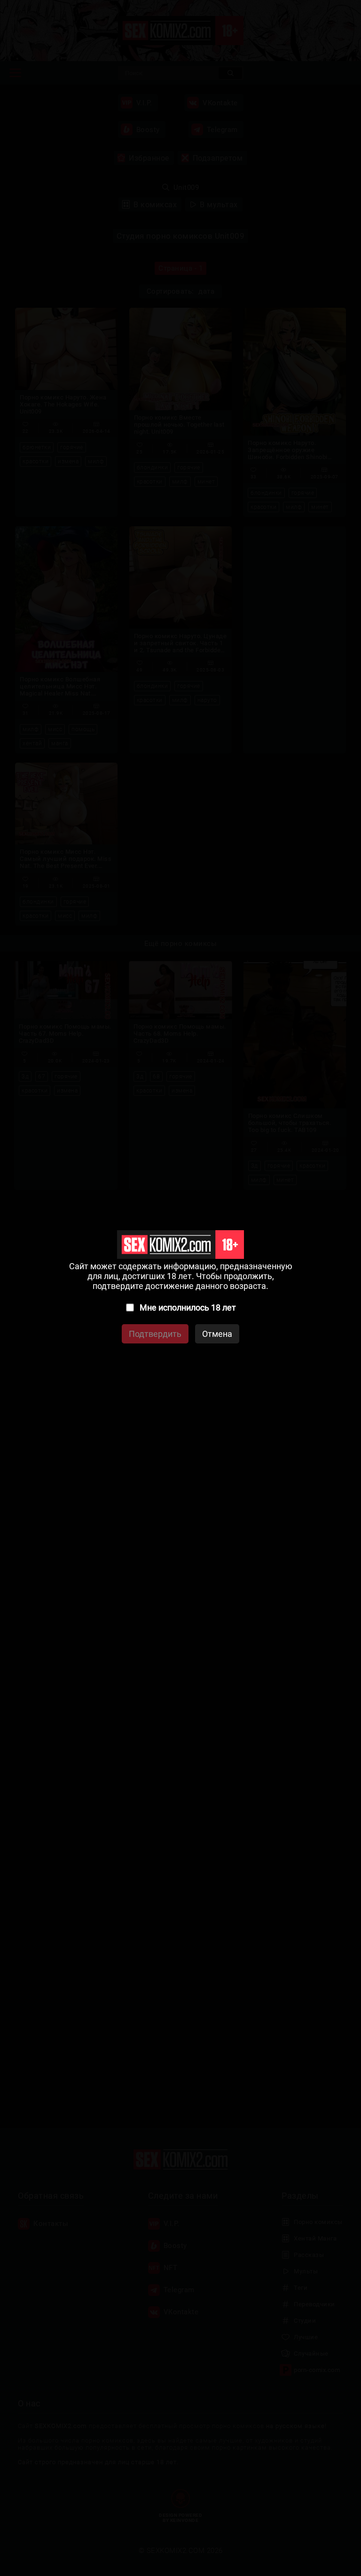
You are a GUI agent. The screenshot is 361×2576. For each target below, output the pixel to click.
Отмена (217, 1334)
